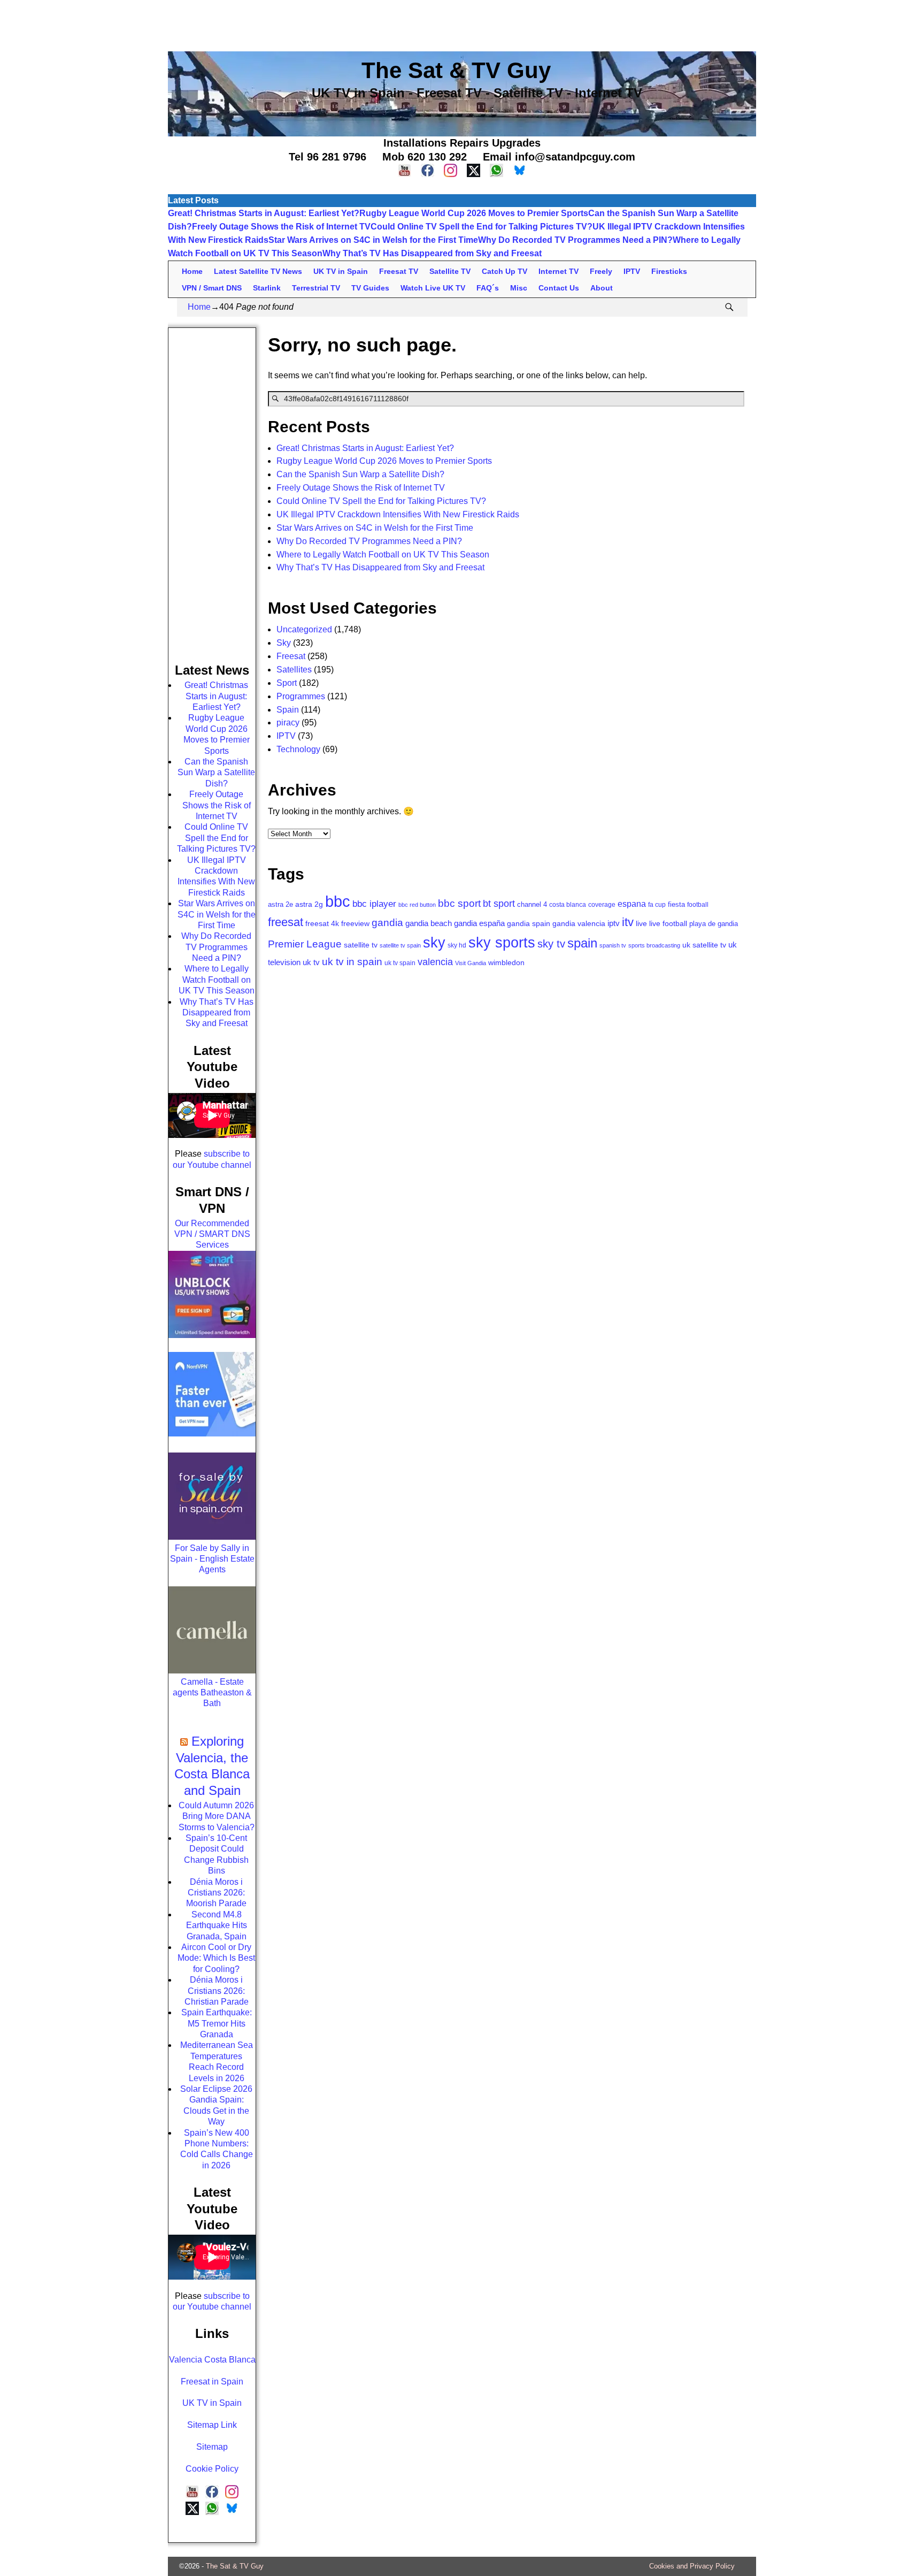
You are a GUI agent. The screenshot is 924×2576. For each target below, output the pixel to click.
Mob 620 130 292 (425, 157)
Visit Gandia (471, 963)
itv (628, 922)
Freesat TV (399, 271)
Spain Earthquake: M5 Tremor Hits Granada (217, 2023)
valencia (435, 962)
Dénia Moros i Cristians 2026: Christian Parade (217, 1991)
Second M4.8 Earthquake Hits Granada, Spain (217, 1925)
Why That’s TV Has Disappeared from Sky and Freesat (432, 253)
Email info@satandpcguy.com (559, 157)
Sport (287, 683)
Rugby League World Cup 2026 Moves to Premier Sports (474, 213)
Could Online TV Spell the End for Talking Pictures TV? (482, 227)
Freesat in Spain (212, 2382)
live (641, 923)
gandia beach (429, 923)
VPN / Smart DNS (212, 288)
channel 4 (532, 905)
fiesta (676, 904)
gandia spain (529, 924)
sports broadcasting (654, 945)
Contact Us (559, 288)
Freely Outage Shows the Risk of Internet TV (281, 227)
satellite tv (361, 945)
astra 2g (309, 904)
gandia (387, 923)
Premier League (305, 944)
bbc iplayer (374, 904)
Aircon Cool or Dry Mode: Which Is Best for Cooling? (216, 1958)
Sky (284, 643)
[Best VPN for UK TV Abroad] (212, 1434)
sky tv (551, 944)
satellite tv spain (400, 945)
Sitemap (212, 2447)
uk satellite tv (704, 945)
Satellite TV (450, 271)
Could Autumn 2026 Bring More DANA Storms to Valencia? (217, 1816)
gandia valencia (579, 924)
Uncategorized (304, 629)
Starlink (267, 288)
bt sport (499, 903)
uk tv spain (400, 963)
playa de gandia (714, 924)
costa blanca (568, 905)
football (698, 904)
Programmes (301, 696)
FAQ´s (488, 288)
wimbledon (506, 962)
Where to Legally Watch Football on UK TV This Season (383, 555)
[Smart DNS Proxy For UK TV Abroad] (212, 1335)
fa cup (657, 905)
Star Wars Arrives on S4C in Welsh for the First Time (373, 240)
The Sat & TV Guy (235, 2566)
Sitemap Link (212, 2425)
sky (434, 943)
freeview (355, 924)
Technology (298, 749)
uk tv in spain (352, 962)
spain (582, 943)
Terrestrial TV (316, 288)
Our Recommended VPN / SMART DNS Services (212, 1234)
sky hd (457, 945)
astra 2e (280, 904)
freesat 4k (322, 924)
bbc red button (417, 905)
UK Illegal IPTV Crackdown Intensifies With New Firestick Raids (398, 514)
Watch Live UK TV (433, 288)
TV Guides (370, 288)
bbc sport (459, 903)
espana (632, 904)
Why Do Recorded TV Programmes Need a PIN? (575, 240)
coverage (602, 905)
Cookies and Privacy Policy (692, 2566)
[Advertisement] (462, 24)
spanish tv (613, 945)
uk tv (311, 962)
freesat (286, 922)
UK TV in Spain (341, 271)
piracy (288, 723)
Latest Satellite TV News (258, 271)
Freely (601, 271)
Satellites (294, 670)
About (602, 288)
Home (192, 271)
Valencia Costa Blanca (212, 2360)
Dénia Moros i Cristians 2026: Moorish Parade (216, 1893)
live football (668, 924)
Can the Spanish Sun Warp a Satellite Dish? (360, 474)
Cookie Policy (212, 2469)
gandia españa (479, 923)
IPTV (632, 271)
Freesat (291, 656)
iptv (614, 923)
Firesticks (669, 271)
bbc (338, 901)
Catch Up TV (505, 271)
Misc (519, 288)
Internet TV (559, 271)
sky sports (502, 943)
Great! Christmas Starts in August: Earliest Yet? (264, 213)
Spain (288, 710)
